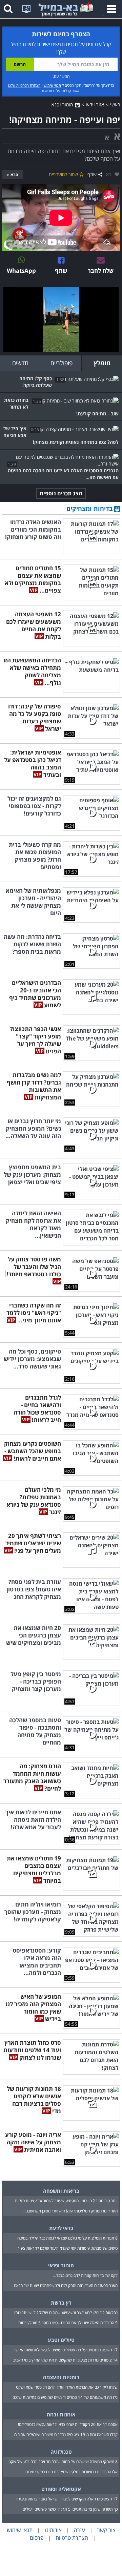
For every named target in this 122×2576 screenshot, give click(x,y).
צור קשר (106, 2530)
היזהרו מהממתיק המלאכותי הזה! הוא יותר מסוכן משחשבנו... (70, 2211)
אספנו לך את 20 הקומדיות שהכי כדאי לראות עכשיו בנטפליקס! (68, 2424)
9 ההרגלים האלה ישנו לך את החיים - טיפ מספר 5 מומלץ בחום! (68, 2323)
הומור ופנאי (63, 105)
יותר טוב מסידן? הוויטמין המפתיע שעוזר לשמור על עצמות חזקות (66, 2201)
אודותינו (53, 2530)
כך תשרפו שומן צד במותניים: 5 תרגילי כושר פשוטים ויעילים (70, 2509)
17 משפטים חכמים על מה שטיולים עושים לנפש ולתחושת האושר (66, 2350)
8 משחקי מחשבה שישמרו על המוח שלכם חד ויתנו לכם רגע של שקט (63, 2462)
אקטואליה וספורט (61, 2489)
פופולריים (62, 363)
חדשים (20, 363)
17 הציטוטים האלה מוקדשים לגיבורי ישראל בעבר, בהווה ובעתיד (67, 2499)
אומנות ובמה (61, 2414)
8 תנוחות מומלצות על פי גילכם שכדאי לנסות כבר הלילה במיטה (67, 2238)
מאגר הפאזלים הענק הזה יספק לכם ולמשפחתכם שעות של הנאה (66, 2285)
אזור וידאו (95, 105)
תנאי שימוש (52, 85)
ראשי (115, 105)
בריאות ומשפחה (61, 2191)
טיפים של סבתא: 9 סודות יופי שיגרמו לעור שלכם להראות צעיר (68, 2248)
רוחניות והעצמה (61, 2377)
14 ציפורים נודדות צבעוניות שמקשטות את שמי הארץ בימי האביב (65, 2360)
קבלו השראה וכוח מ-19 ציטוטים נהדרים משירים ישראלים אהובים (66, 2435)
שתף (92, 174)
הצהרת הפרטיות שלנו (24, 85)
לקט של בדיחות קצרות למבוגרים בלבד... (85, 2275)
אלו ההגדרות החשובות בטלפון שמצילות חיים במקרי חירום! (71, 2472)
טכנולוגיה (61, 2452)
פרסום (37, 2538)
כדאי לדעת (61, 2228)
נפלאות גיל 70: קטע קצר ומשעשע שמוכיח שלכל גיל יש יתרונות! (66, 2313)
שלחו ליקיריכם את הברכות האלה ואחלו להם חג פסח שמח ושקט (67, 2387)
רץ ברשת (61, 2303)
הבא (14, 175)
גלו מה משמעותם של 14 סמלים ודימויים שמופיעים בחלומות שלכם (65, 2397)
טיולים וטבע (61, 2340)
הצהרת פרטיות (72, 2538)
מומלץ (102, 363)
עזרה (79, 2530)
